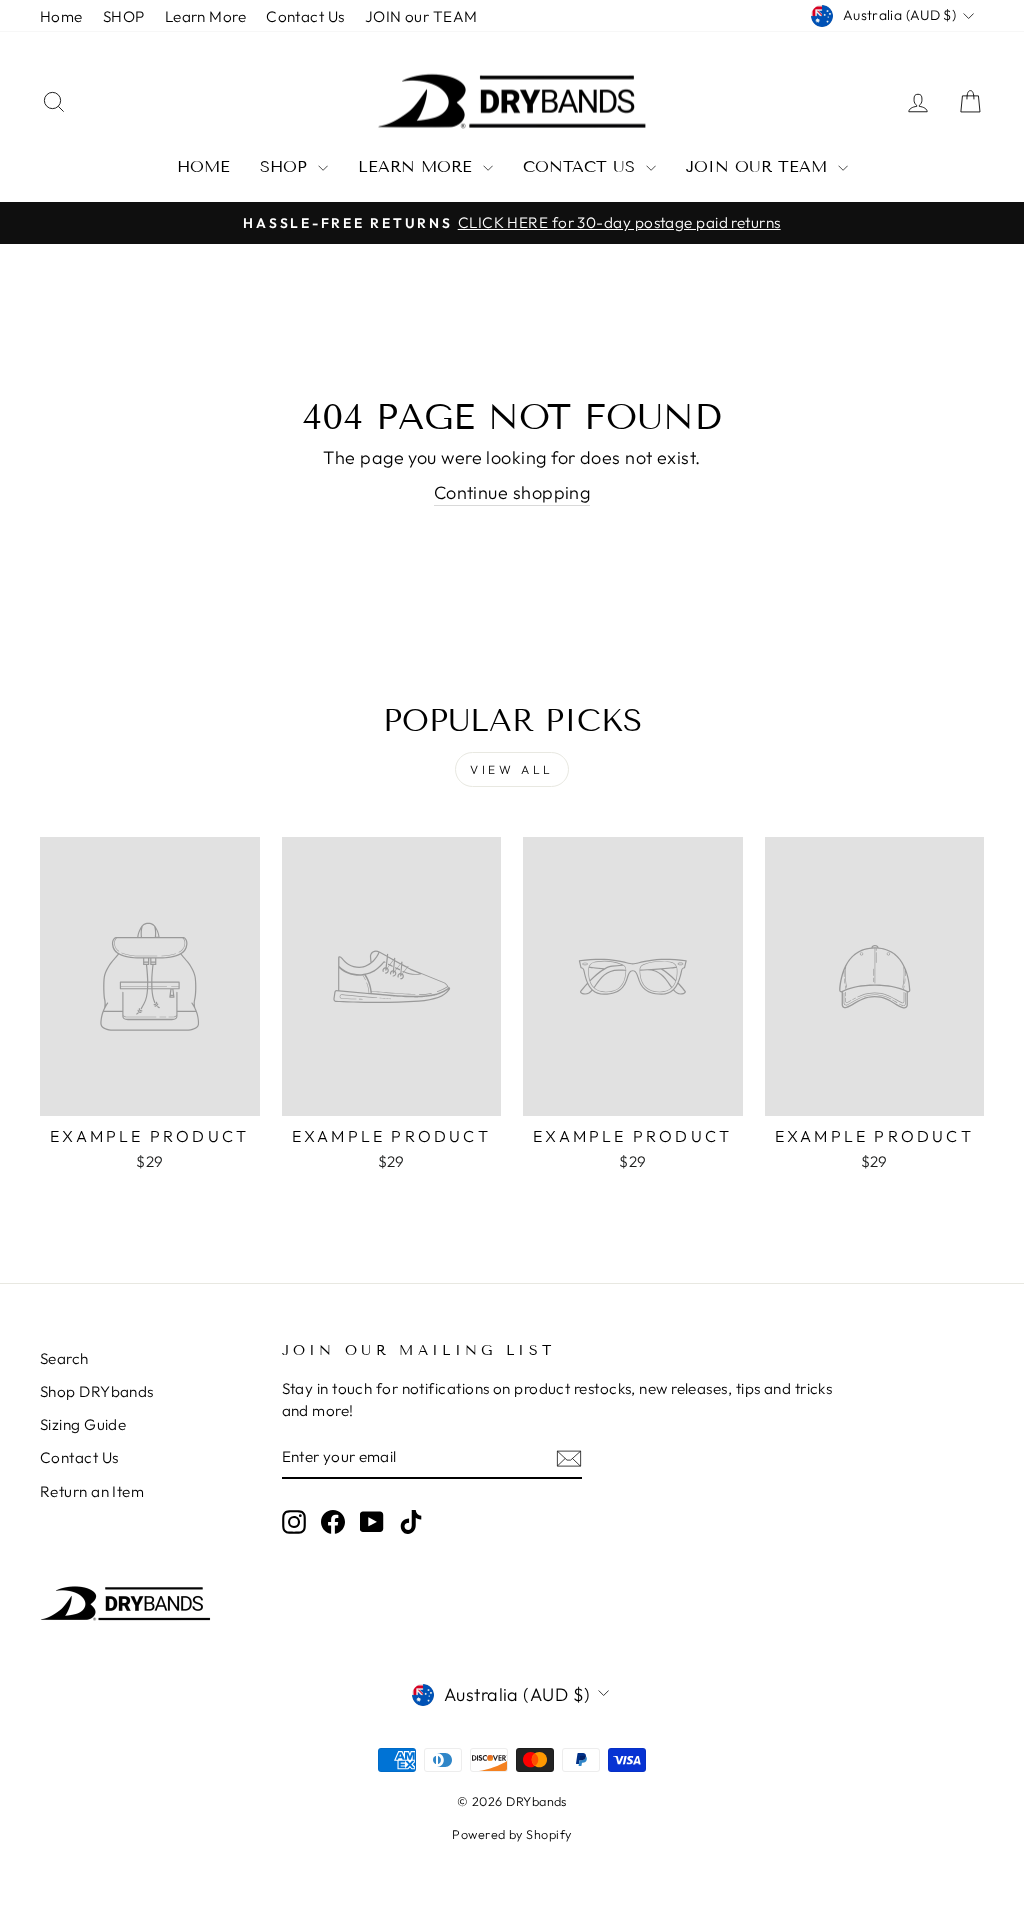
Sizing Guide (83, 1424)
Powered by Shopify (511, 1834)
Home (61, 16)
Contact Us (305, 16)
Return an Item (92, 1491)
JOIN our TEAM (421, 16)
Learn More (206, 16)
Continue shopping (512, 492)
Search (64, 1358)
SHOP (124, 16)
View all (512, 769)
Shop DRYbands (97, 1391)
